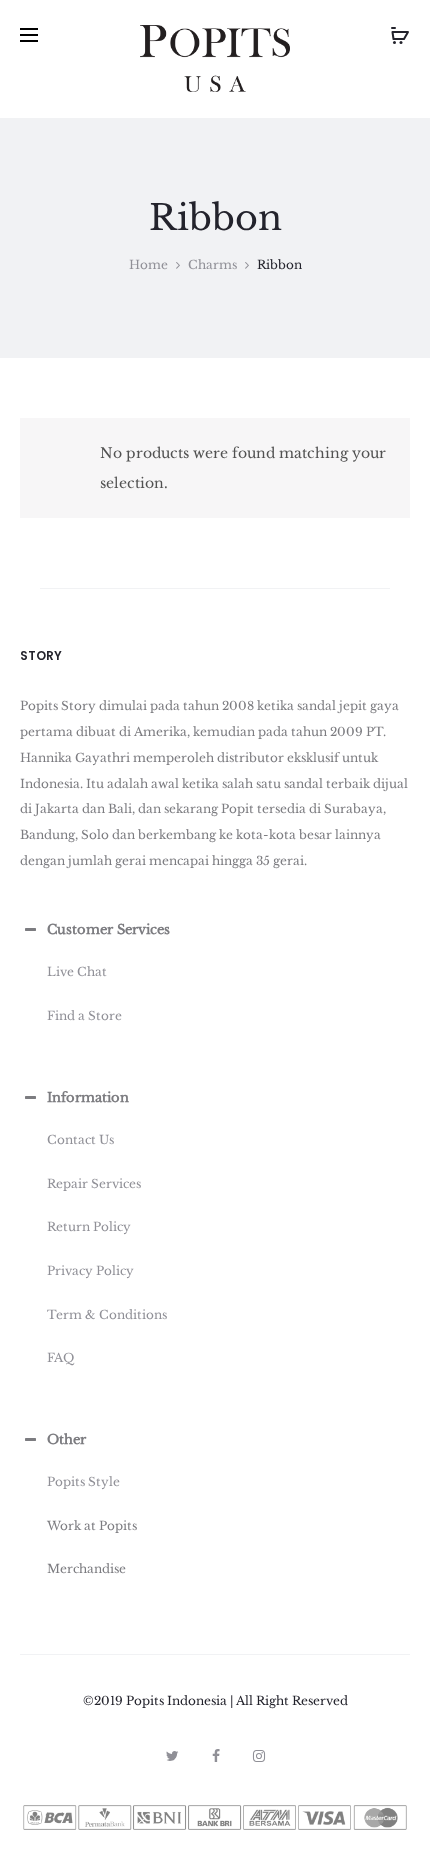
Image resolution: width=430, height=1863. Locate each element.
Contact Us (80, 1139)
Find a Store (84, 1015)
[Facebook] (216, 1756)
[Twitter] (172, 1756)
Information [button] (88, 1097)
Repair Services (94, 1183)
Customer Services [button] (108, 929)
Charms (212, 264)
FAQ (60, 1357)
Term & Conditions (107, 1314)
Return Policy (89, 1226)
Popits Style (83, 1481)
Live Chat (77, 971)
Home (148, 264)
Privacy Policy (90, 1270)
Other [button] (66, 1439)
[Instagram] (259, 1756)
